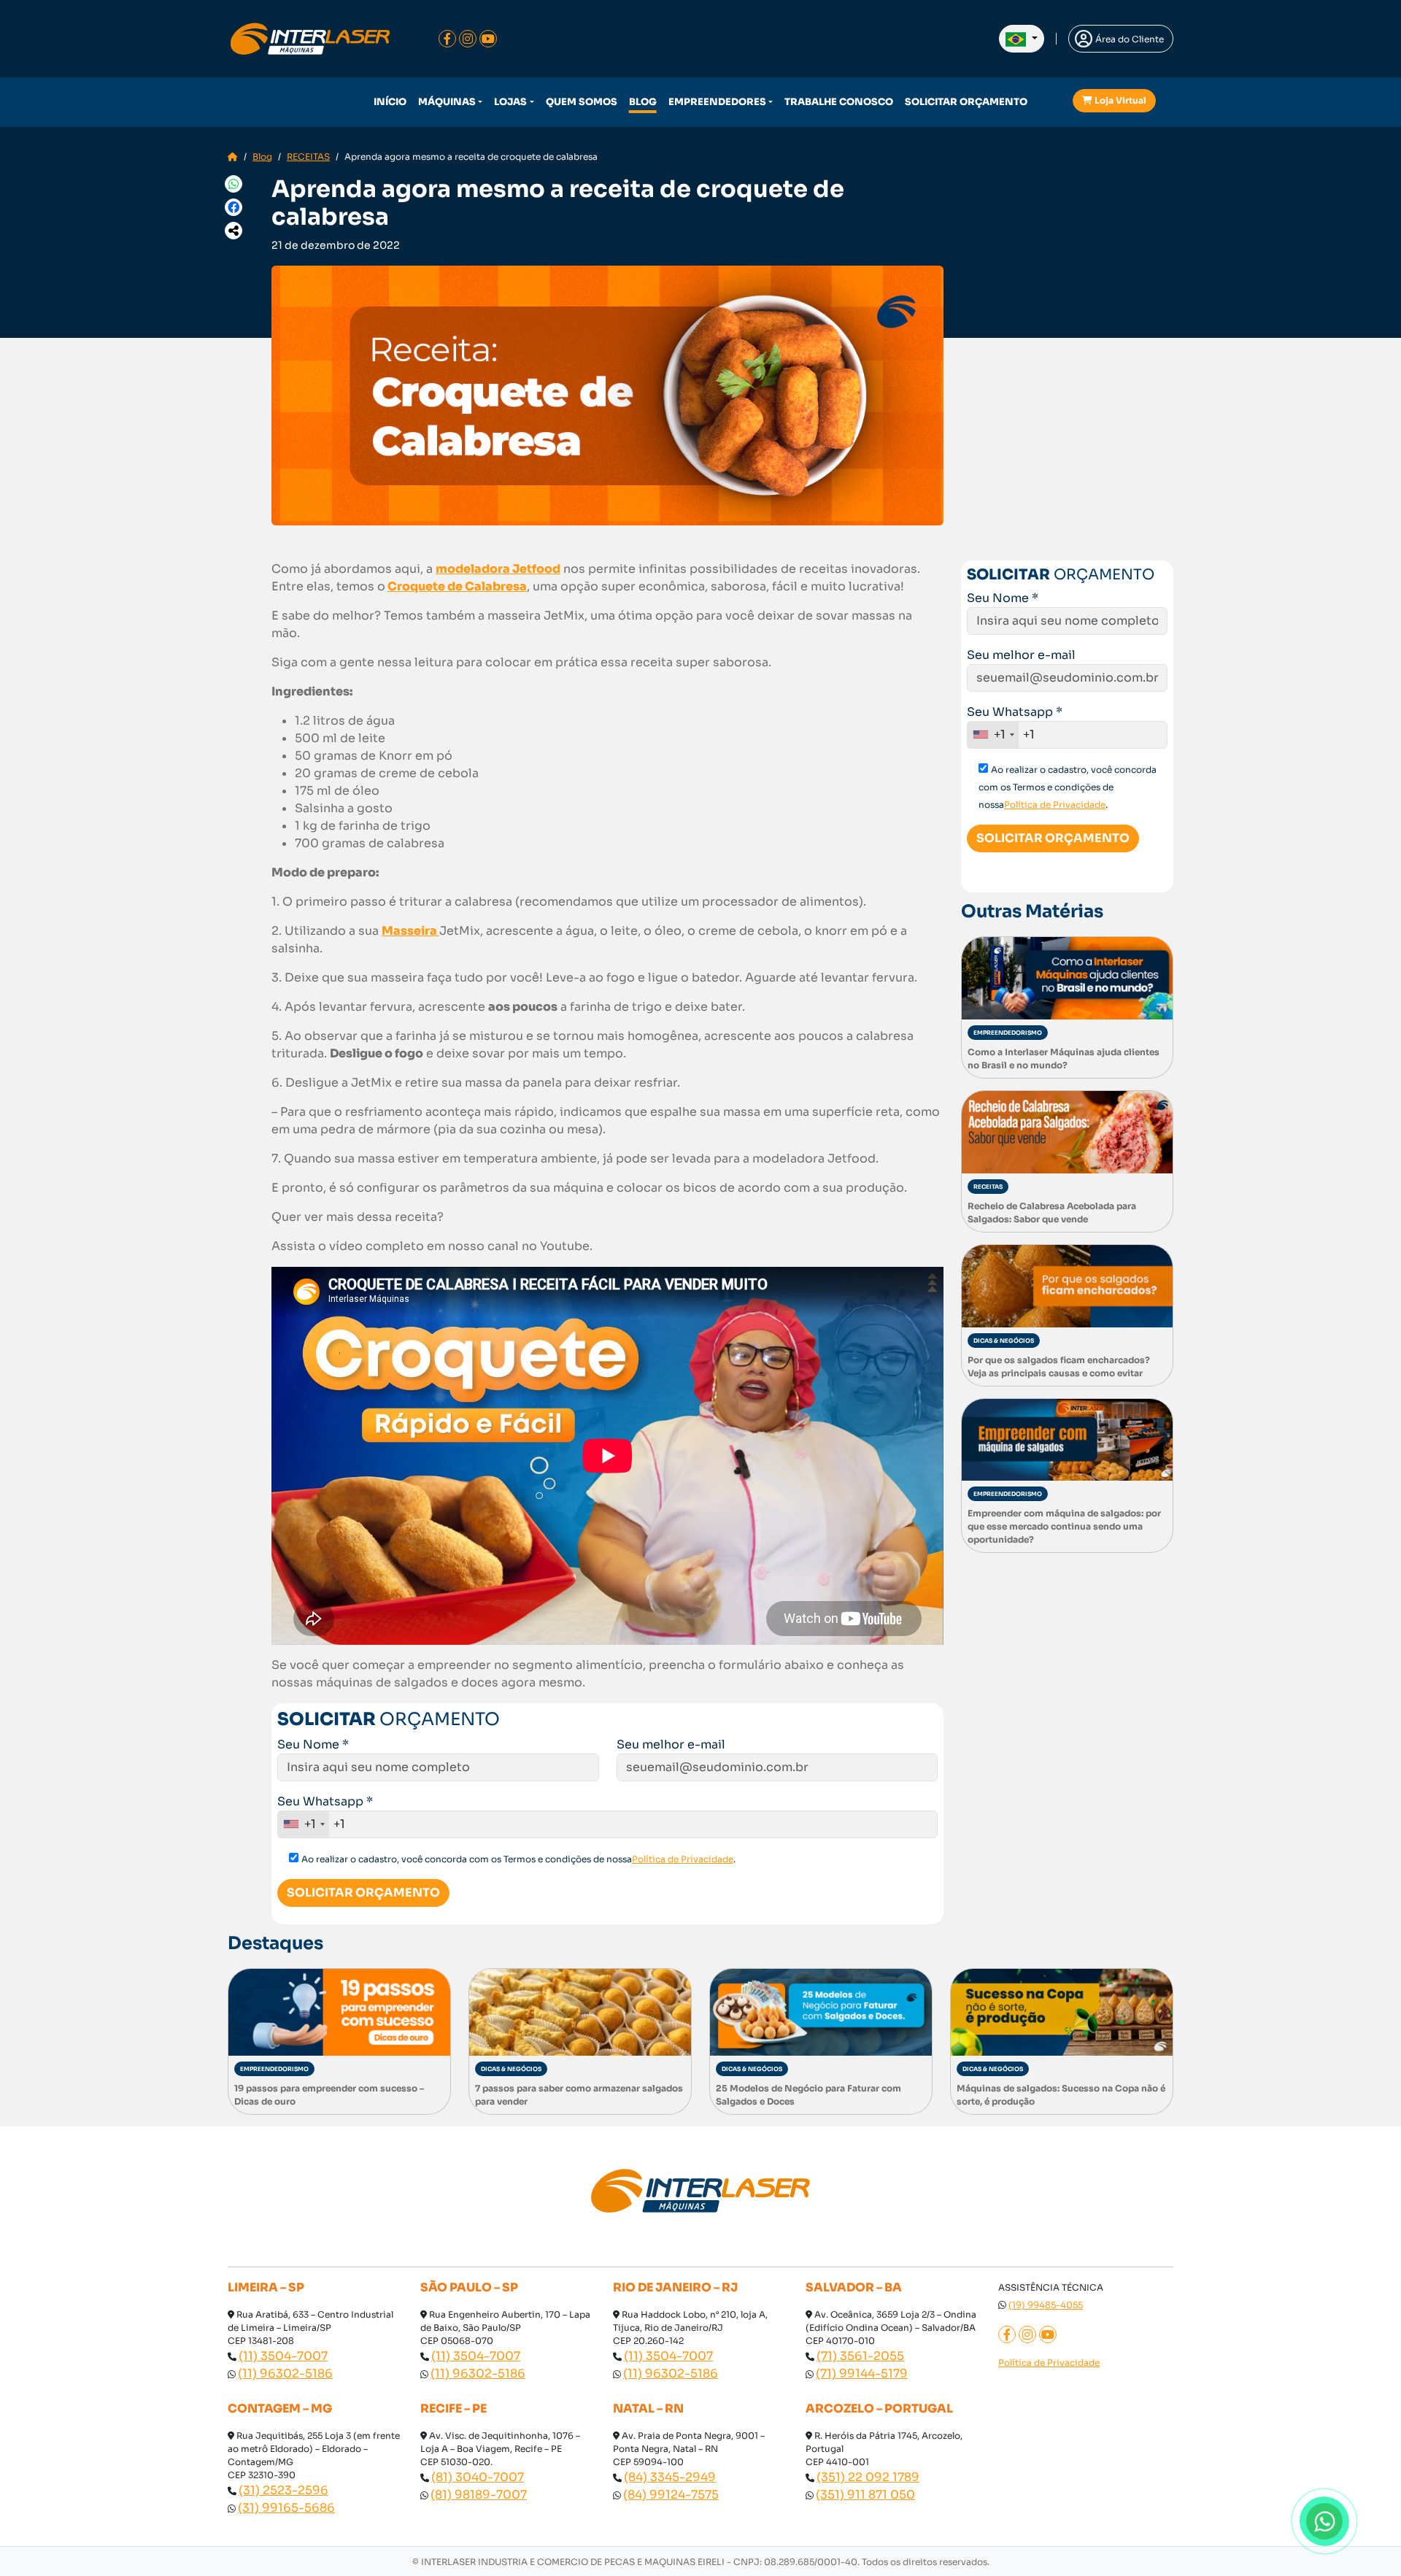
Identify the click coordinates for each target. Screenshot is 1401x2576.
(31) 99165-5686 (286, 2508)
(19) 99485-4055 (1046, 2305)
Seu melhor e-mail (671, 1744)
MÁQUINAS (447, 102)
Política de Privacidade (683, 1859)
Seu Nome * (313, 1744)
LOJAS (510, 102)
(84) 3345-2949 (670, 2477)
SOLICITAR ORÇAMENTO (966, 102)
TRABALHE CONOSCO (839, 102)
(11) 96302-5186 (285, 2373)
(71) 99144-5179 (862, 2373)
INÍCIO (390, 102)
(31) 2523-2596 (283, 2490)
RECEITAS (308, 157)
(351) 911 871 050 (865, 2495)
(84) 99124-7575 (671, 2495)
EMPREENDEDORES (717, 102)
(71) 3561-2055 (860, 2356)
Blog (262, 157)
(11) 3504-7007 (283, 2356)
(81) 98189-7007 (479, 2495)
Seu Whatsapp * (325, 1801)
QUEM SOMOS (582, 102)
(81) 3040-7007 (478, 2477)
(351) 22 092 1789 (868, 2477)
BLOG (643, 102)
